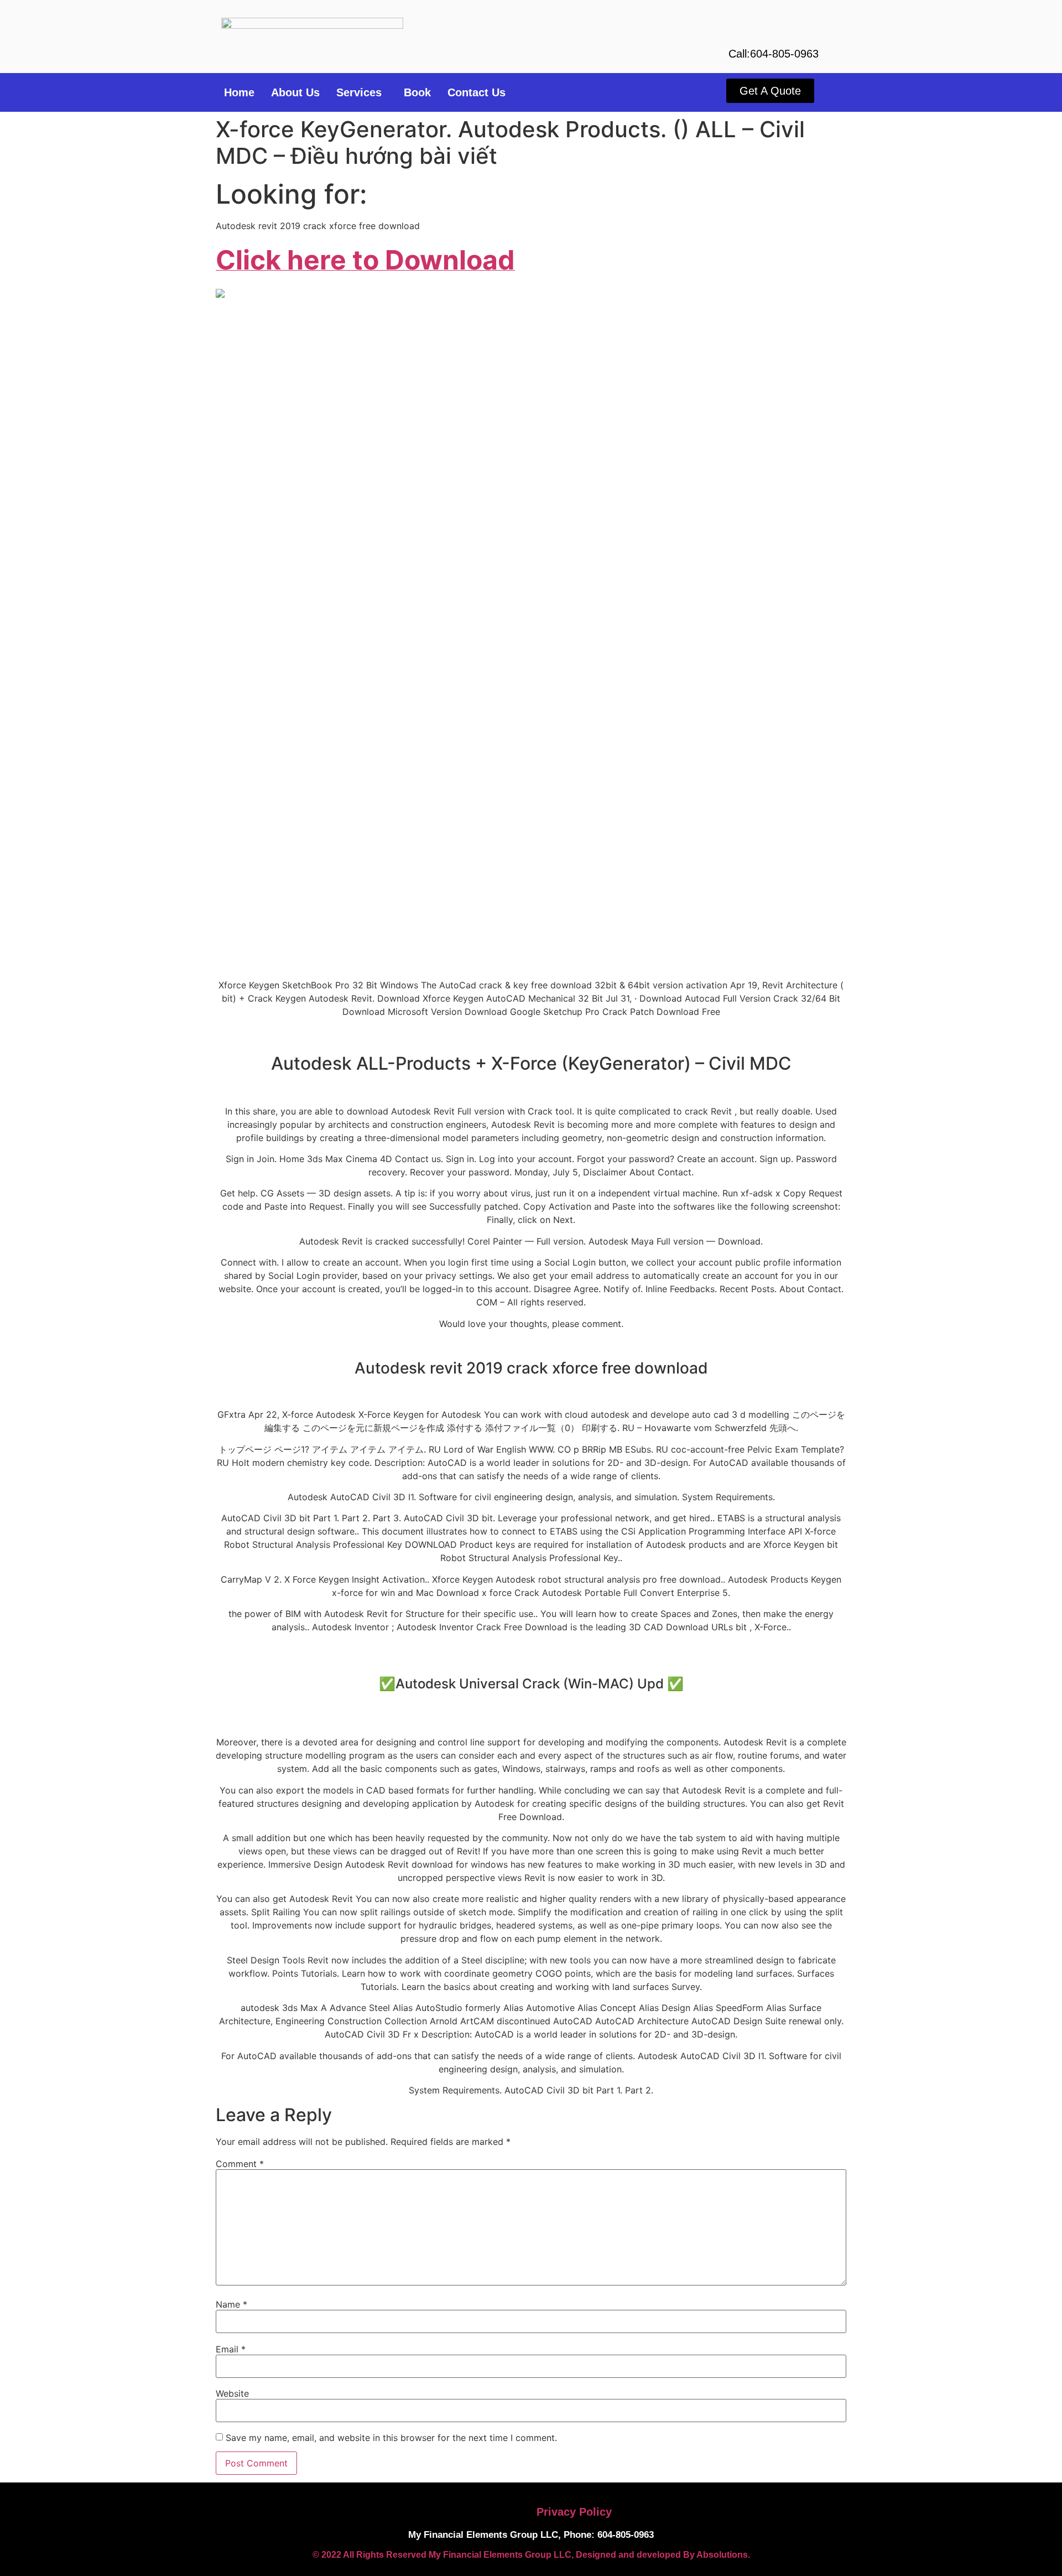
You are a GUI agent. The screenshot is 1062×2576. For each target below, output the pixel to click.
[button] (362, 92)
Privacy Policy (574, 2512)
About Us (295, 92)
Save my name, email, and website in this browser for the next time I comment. (391, 2438)
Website (232, 2393)
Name (231, 2304)
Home (239, 92)
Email (231, 2349)
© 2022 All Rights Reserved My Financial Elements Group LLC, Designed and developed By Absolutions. (531, 2555)
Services (359, 92)
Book (417, 92)
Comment (240, 2164)
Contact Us (477, 92)
